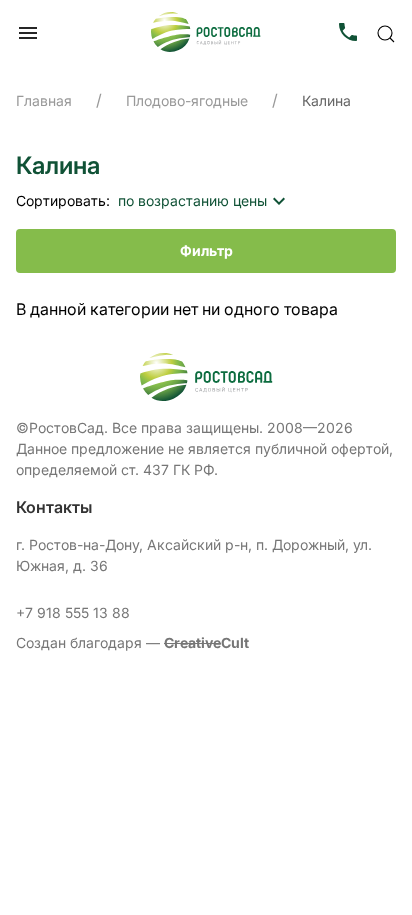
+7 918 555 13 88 (73, 612)
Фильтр (206, 250)
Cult (206, 642)
